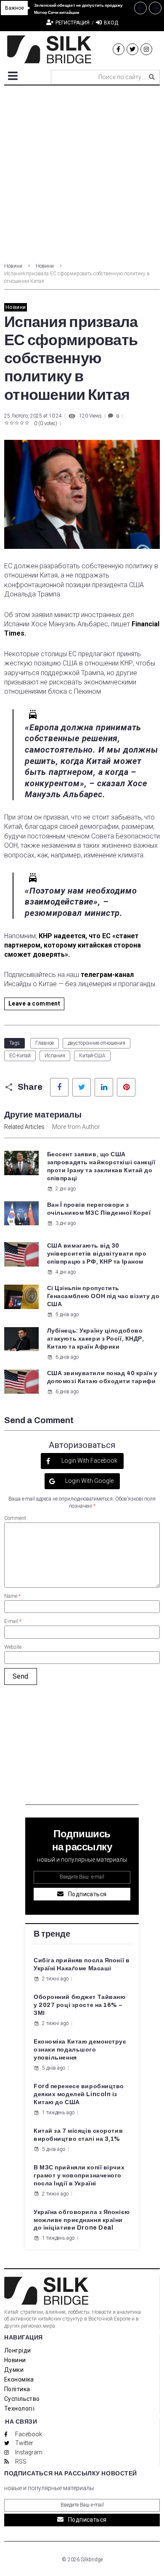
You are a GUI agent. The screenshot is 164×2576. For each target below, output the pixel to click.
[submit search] (152, 77)
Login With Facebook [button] (89, 1461)
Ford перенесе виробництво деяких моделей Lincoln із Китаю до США (79, 2094)
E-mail (13, 1621)
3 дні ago (66, 1223)
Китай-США (92, 1056)
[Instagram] (146, 49)
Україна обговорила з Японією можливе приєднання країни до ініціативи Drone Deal (82, 2220)
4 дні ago (66, 1272)
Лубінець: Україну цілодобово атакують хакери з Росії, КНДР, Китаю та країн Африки (96, 1339)
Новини (13, 266)
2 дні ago (66, 1189)
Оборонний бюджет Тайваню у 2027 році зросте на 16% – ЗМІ (79, 2005)
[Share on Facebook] (59, 1087)
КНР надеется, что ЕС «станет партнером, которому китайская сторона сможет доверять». (73, 945)
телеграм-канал (107, 975)
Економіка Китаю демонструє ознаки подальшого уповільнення (80, 2050)
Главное (45, 1043)
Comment (15, 1518)
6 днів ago (67, 1357)
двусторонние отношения (97, 1043)
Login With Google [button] (89, 1481)
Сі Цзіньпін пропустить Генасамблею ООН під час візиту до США (103, 1296)
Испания (55, 1056)
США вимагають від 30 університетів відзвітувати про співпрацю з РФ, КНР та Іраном (97, 1254)
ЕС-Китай (20, 1056)
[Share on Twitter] (82, 1087)
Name (12, 1596)
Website (13, 1647)
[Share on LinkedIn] (104, 1087)
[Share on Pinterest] (126, 1087)
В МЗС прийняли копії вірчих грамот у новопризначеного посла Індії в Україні (79, 2175)
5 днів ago (67, 1315)
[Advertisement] (82, 172)
